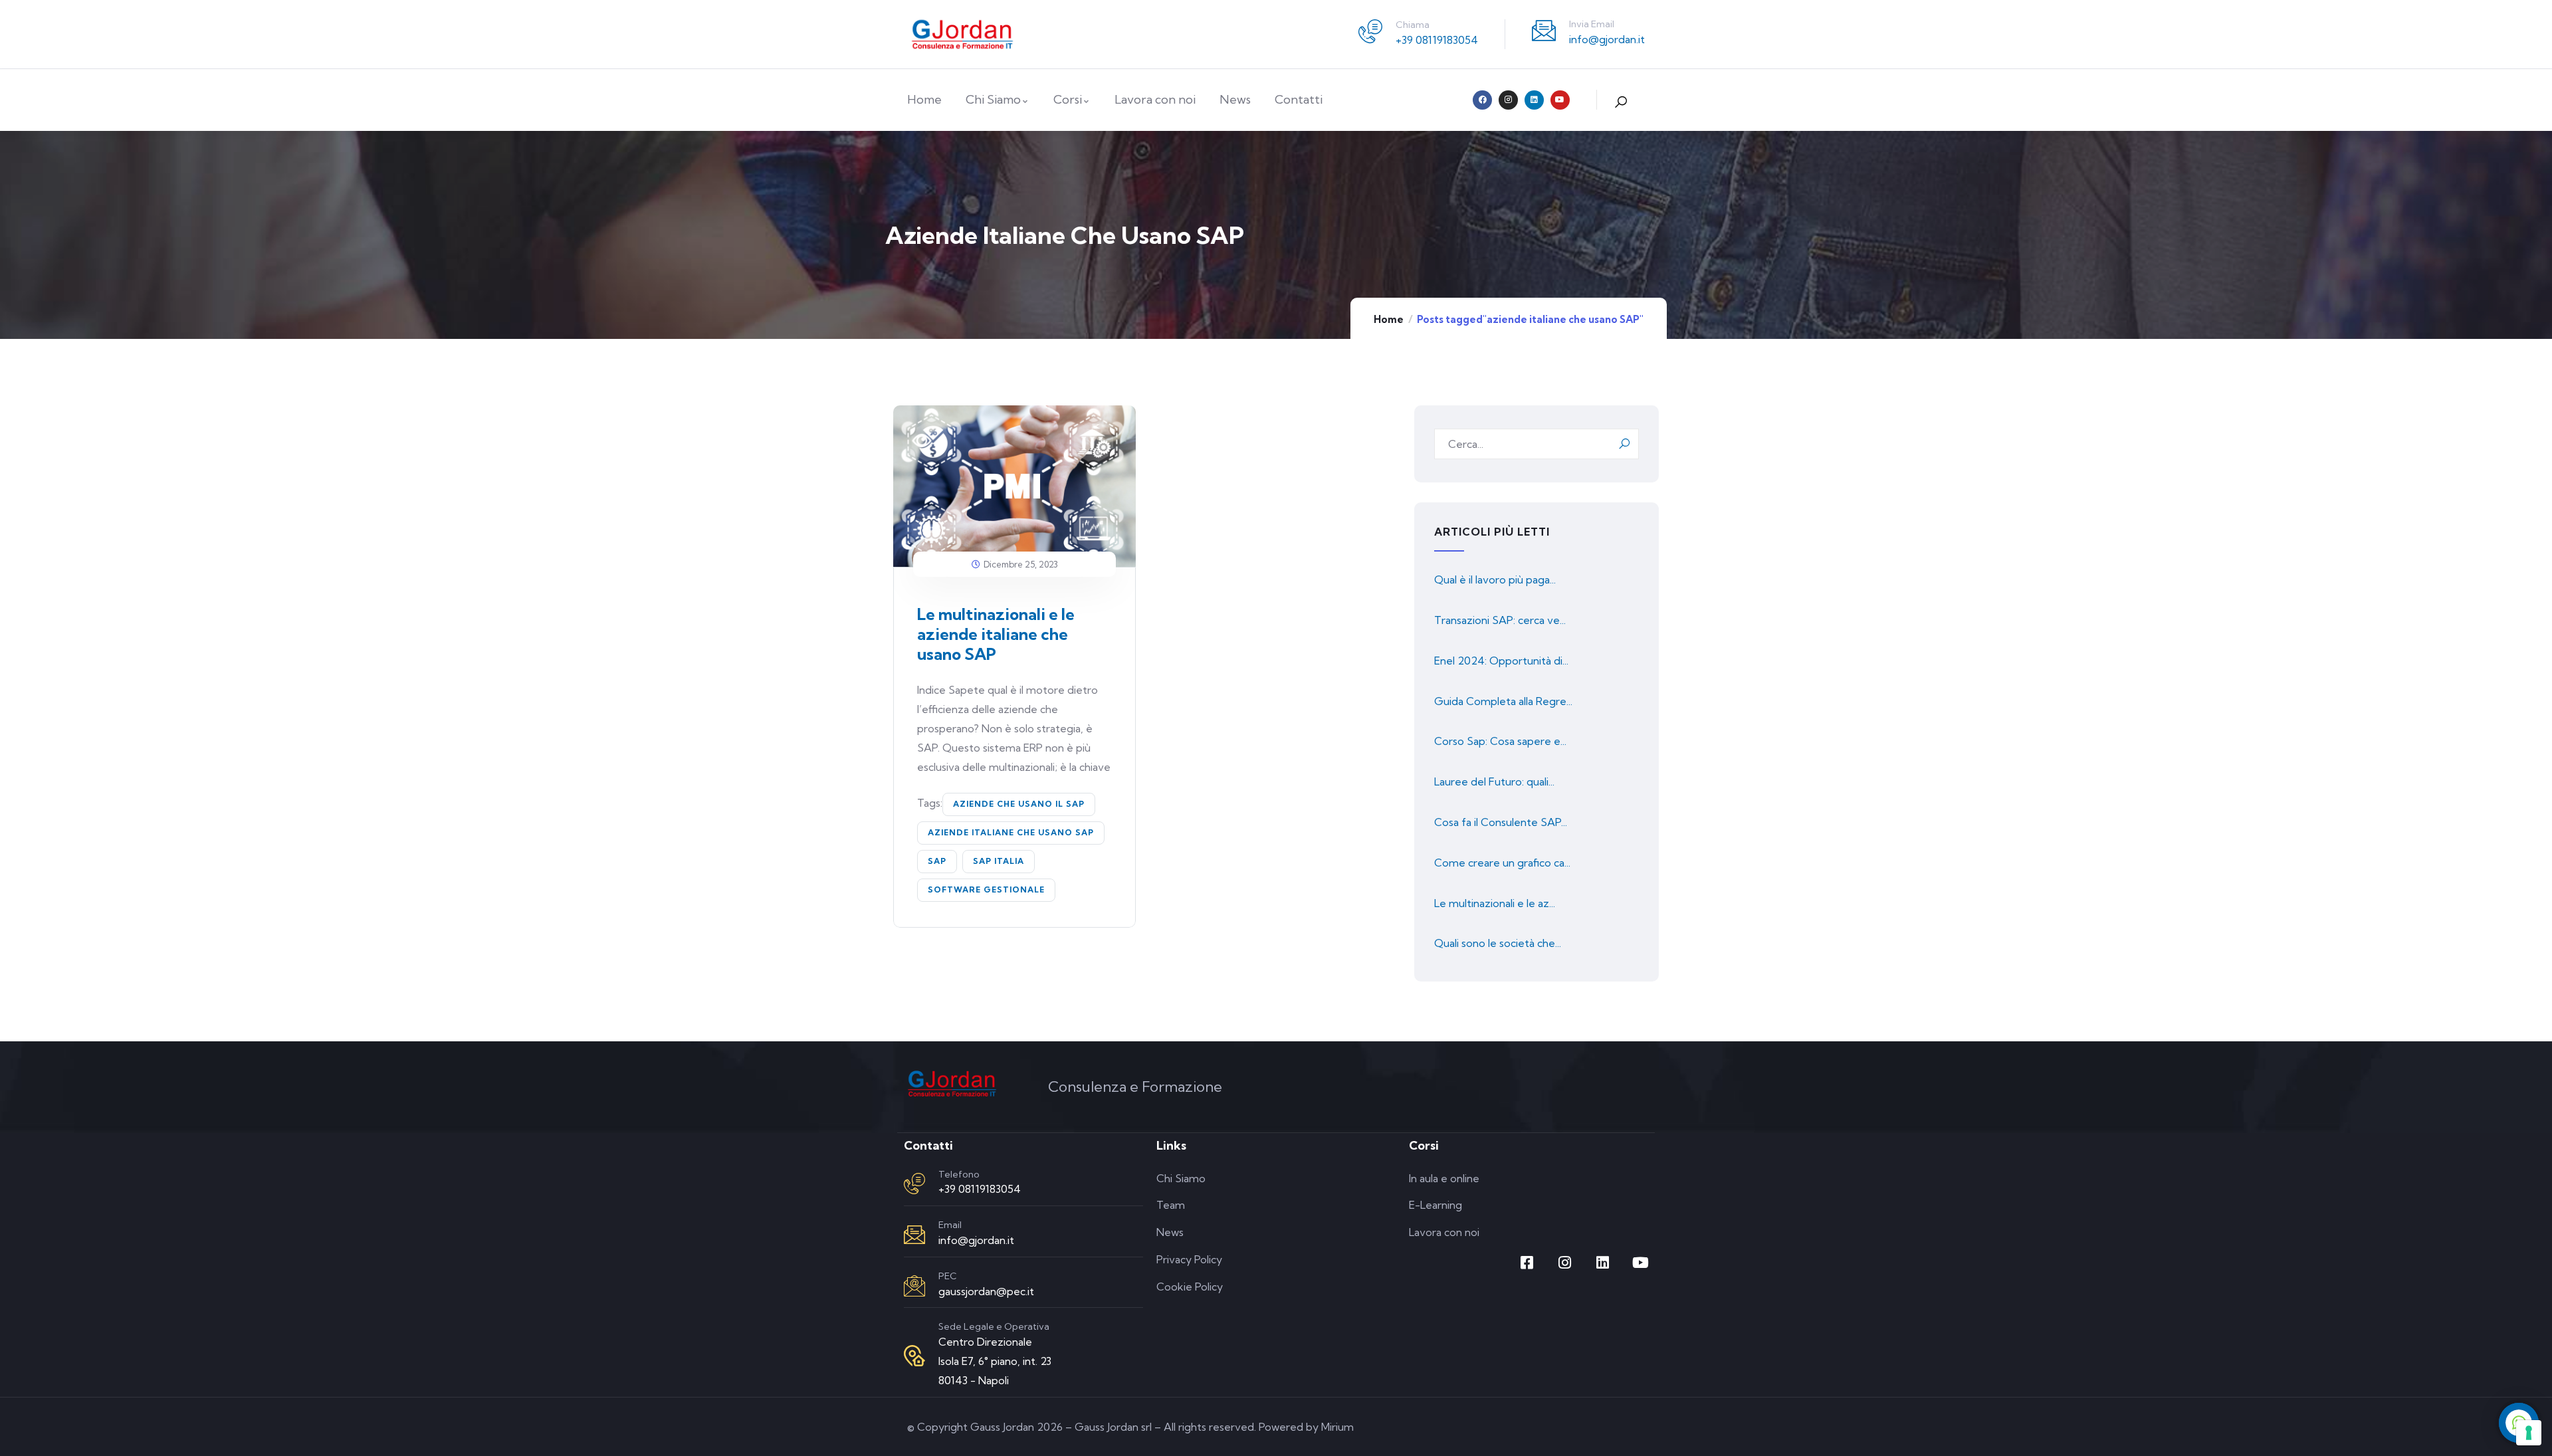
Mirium (1337, 1427)
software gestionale (986, 889)
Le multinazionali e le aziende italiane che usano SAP (996, 634)
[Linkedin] (1534, 100)
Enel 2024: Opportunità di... (1501, 661)
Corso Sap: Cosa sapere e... (1500, 741)
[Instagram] (1508, 100)
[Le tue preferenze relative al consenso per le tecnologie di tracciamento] (2529, 1433)
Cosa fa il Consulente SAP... (1501, 822)
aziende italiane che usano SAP (1011, 832)
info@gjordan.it (1607, 39)
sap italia (999, 861)
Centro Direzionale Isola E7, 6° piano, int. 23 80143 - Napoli (995, 1361)
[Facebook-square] (1527, 1263)
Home (1389, 319)
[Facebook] (1482, 100)
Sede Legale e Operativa (994, 1326)
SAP (937, 861)
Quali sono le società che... (1498, 943)
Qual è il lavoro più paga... (1495, 579)
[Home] (962, 34)
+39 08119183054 (1437, 40)
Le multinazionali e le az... (1495, 903)
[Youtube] (1560, 100)
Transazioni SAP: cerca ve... (1500, 620)
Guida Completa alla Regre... (1503, 701)
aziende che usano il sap (1019, 804)
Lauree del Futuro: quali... (1494, 781)
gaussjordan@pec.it (986, 1291)
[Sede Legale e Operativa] (914, 1356)
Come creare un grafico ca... (1502, 863)
